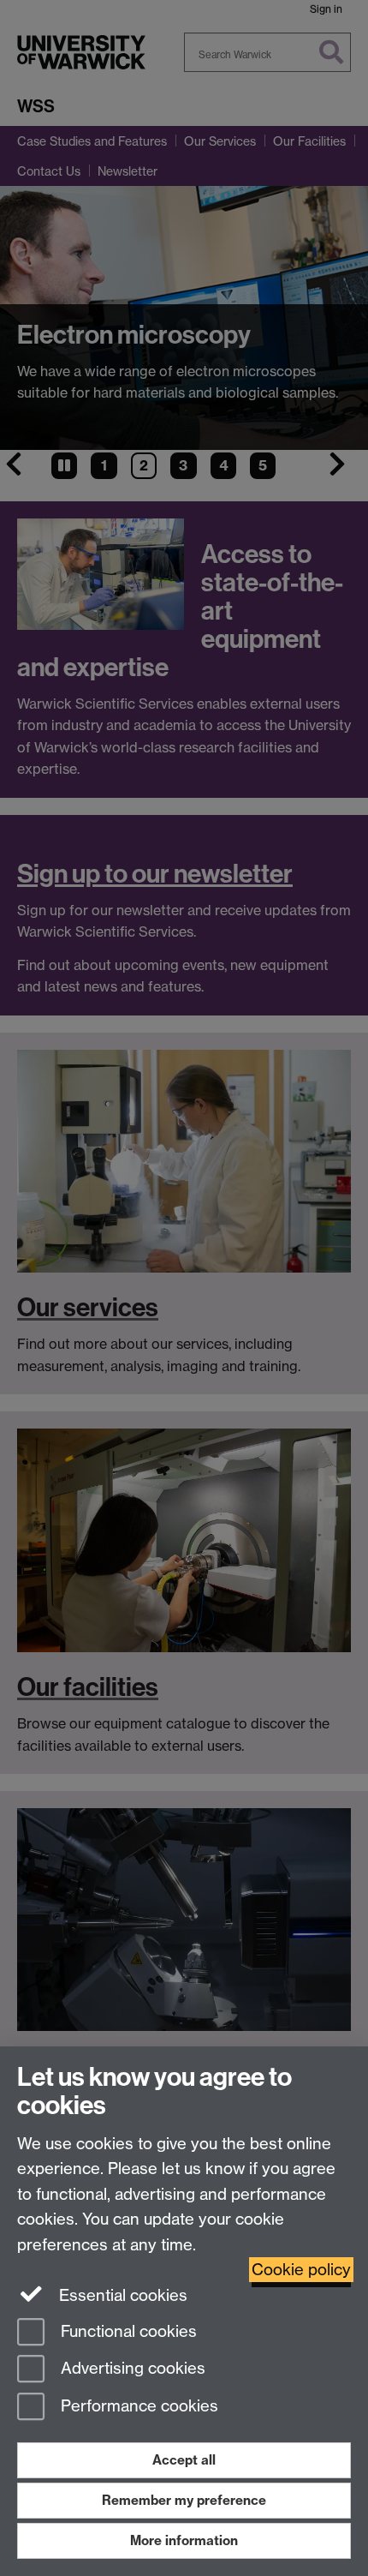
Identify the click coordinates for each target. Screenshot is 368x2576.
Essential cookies (121, 2295)
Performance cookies (137, 2407)
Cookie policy (301, 2270)
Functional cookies (127, 2331)
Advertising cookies (131, 2369)
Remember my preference (184, 2500)
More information (184, 2540)
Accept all (184, 2460)
